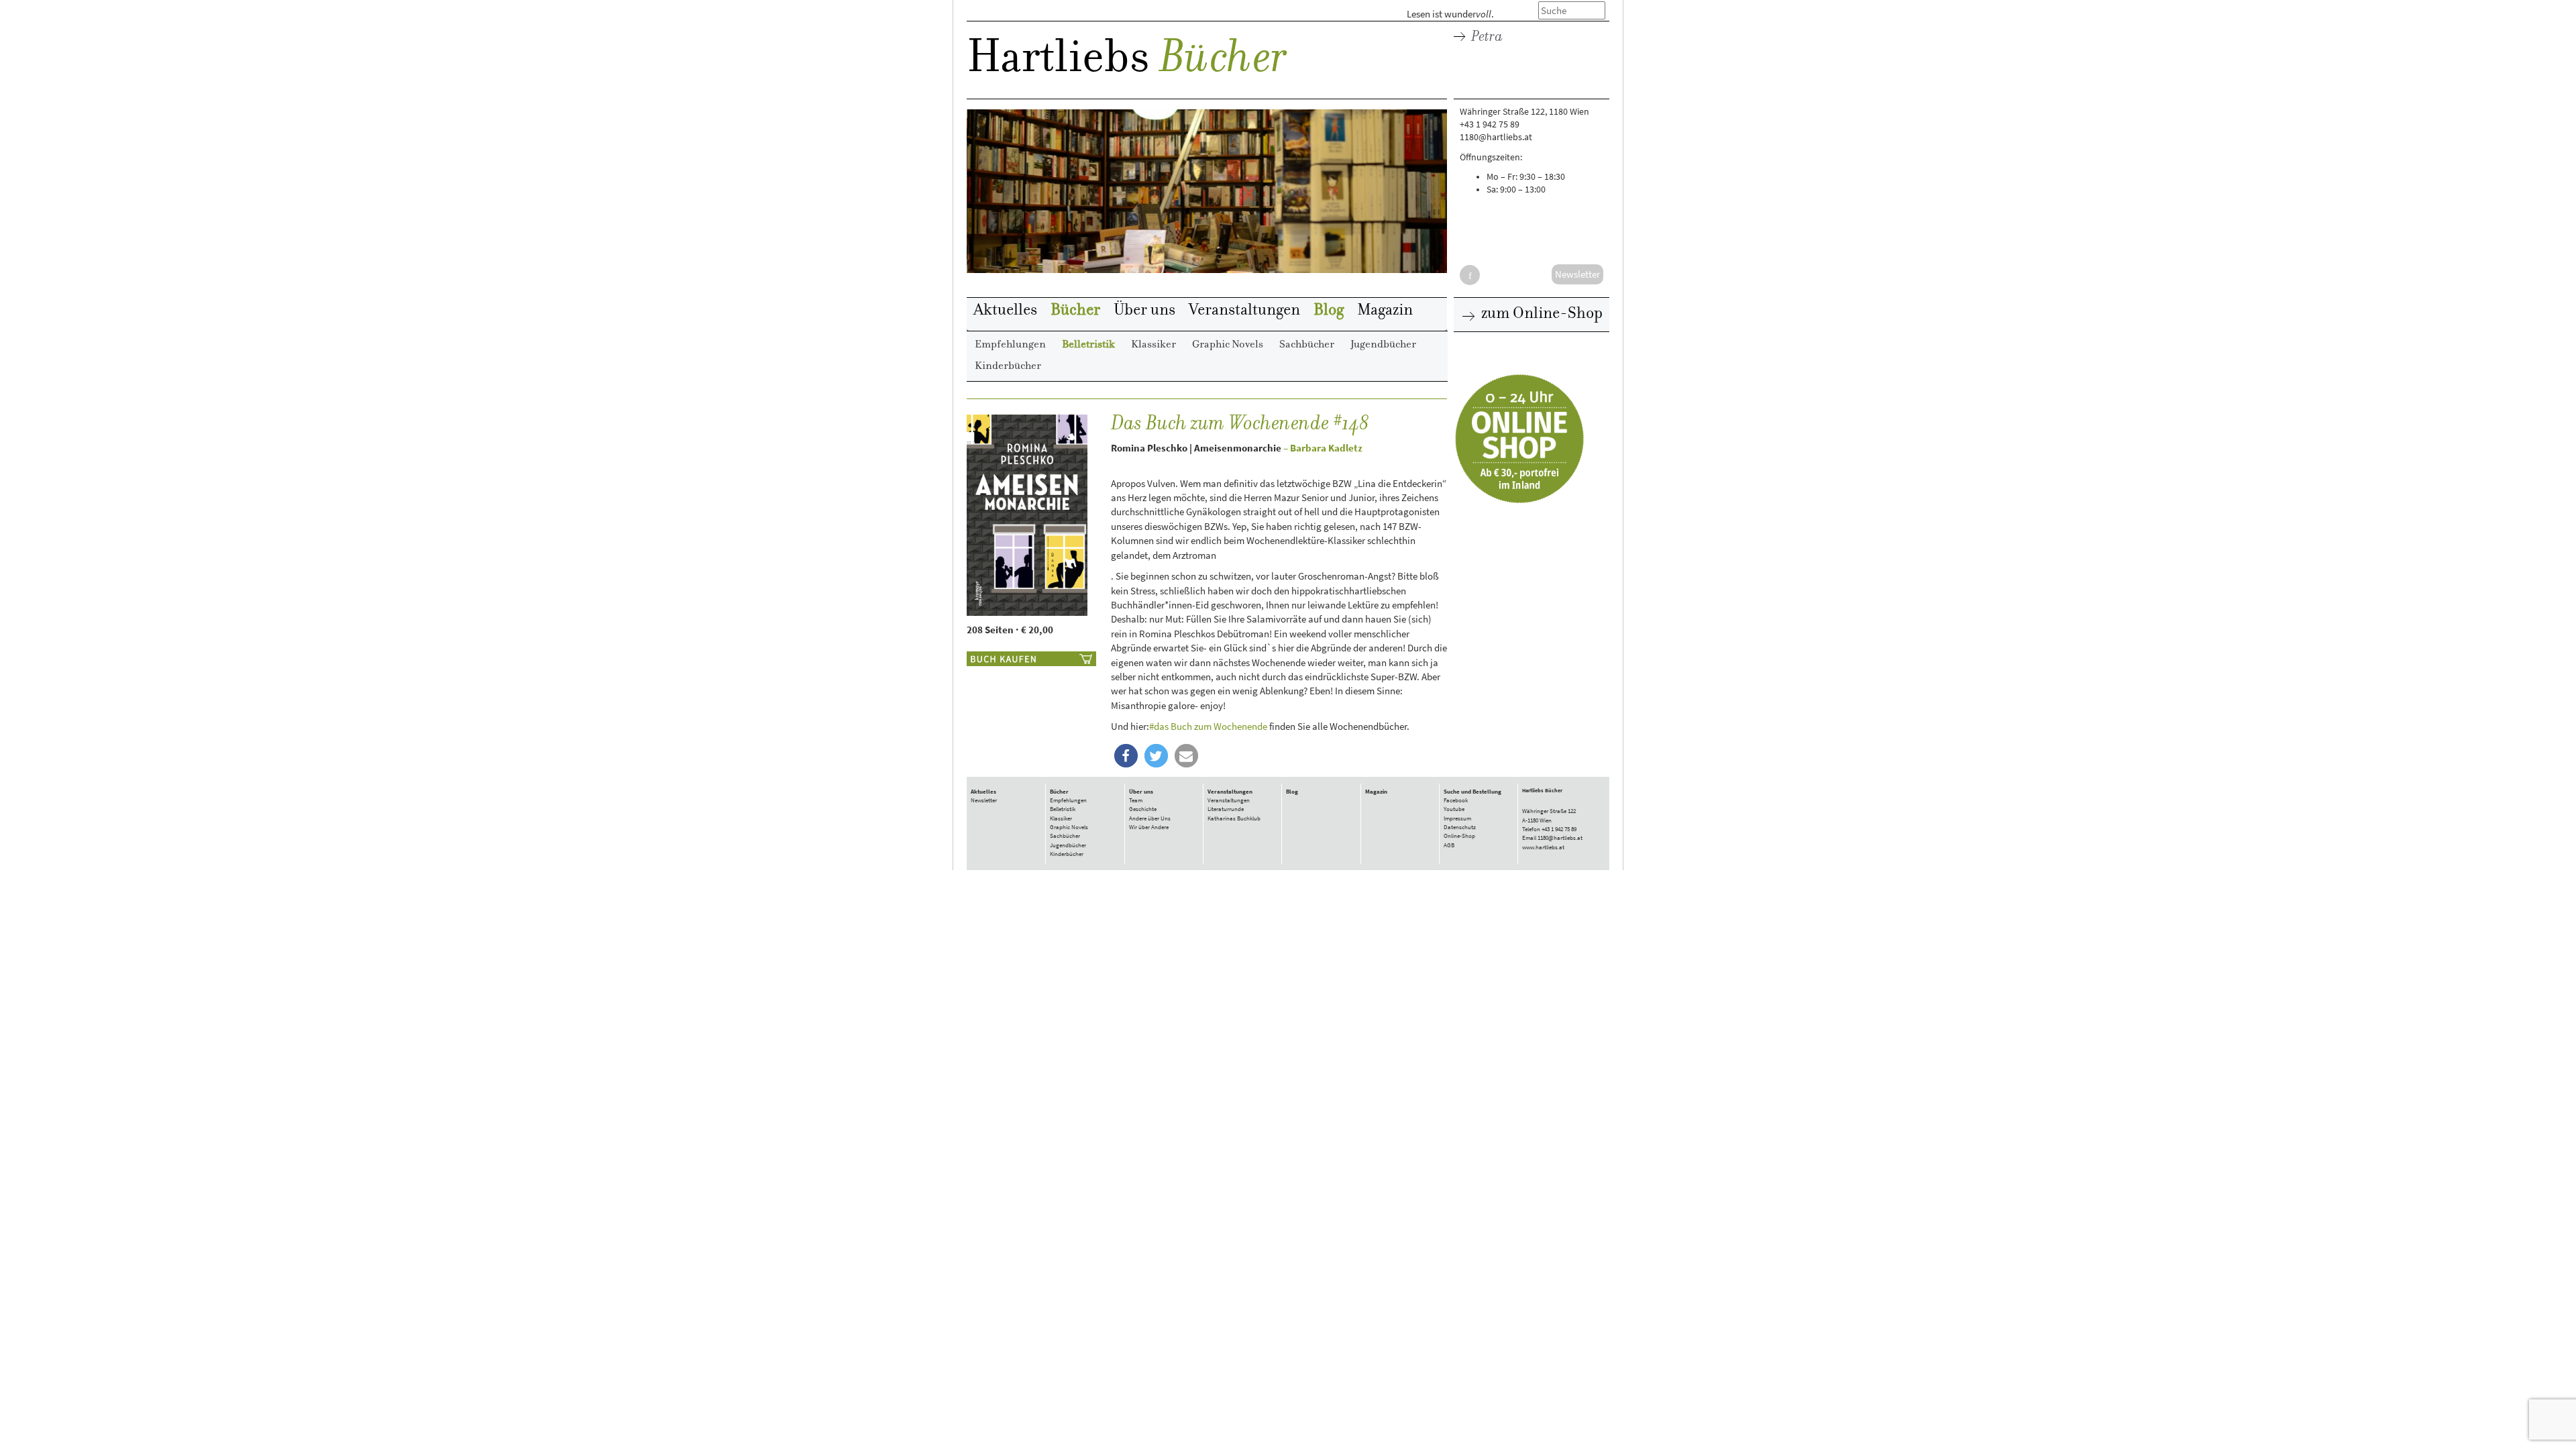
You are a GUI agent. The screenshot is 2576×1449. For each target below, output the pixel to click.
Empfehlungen (1010, 345)
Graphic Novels (1228, 345)
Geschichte (1143, 809)
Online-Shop (1459, 836)
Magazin (1385, 311)
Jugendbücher (1383, 345)
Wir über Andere (1149, 827)
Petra (1486, 37)
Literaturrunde (1226, 809)
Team (1136, 800)
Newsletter (984, 800)
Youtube (1454, 809)
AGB (1449, 845)
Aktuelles (1005, 311)
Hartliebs (1058, 61)
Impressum (1457, 818)
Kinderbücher (1008, 366)
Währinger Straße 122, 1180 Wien (1524, 112)
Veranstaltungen (1244, 311)
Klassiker (1153, 345)
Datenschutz (1460, 827)
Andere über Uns (1150, 818)
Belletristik (1088, 345)
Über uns (1144, 311)
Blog (1329, 311)
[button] (1126, 756)
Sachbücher (1307, 345)
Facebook (1456, 800)
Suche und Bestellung (1472, 792)
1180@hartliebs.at (1496, 137)
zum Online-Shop (1540, 314)
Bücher (1223, 60)
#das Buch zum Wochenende (1208, 726)
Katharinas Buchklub (1234, 818)
